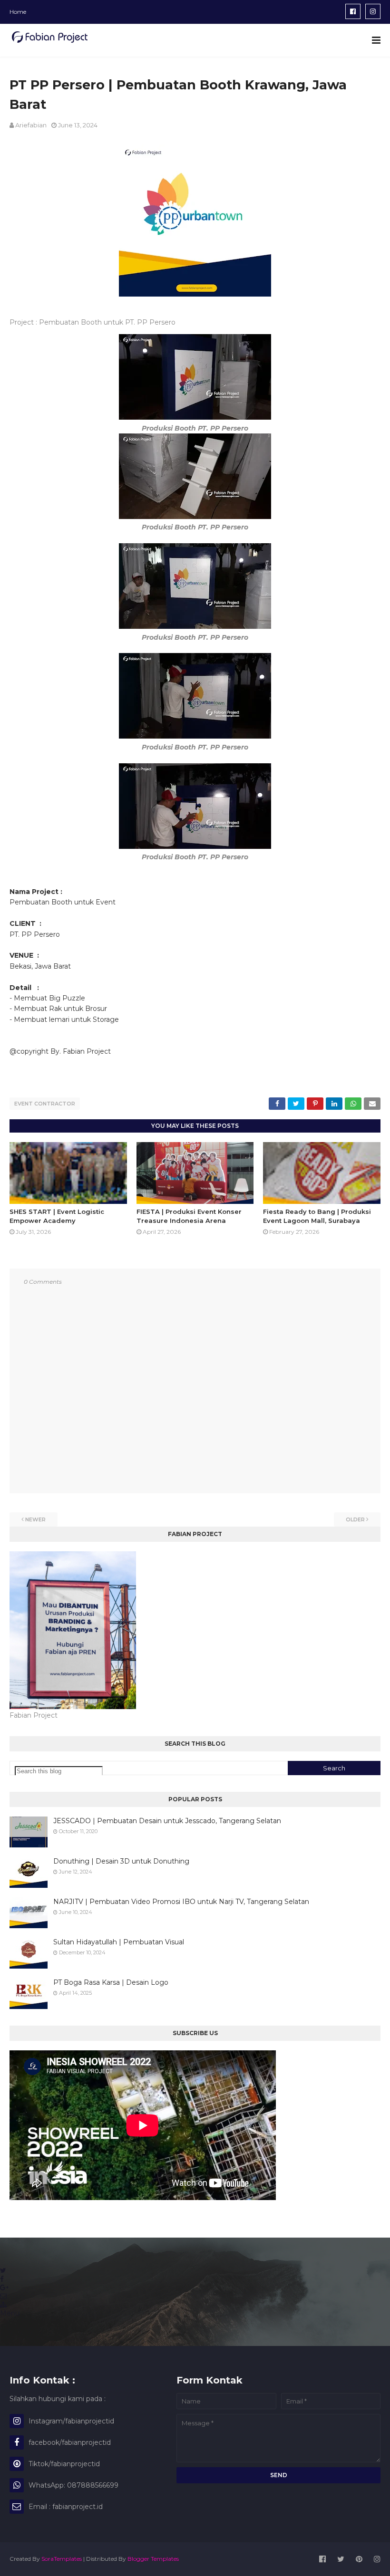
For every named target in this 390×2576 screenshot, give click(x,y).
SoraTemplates (62, 2559)
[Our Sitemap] (3, 2305)
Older (355, 1519)
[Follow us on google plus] (4, 2288)
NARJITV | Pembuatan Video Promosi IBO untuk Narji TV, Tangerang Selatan (181, 1902)
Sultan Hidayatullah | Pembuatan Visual (119, 1942)
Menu (10, 2313)
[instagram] (373, 11)
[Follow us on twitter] (3, 2270)
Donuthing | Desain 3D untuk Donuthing (121, 1861)
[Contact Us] (3, 2296)
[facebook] (353, 11)
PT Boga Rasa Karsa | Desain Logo (111, 1982)
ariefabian (31, 125)
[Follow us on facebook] (2, 2279)
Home (18, 12)
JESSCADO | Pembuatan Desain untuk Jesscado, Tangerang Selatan (167, 1821)
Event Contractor (45, 1104)
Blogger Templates (153, 2559)
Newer (35, 1519)
